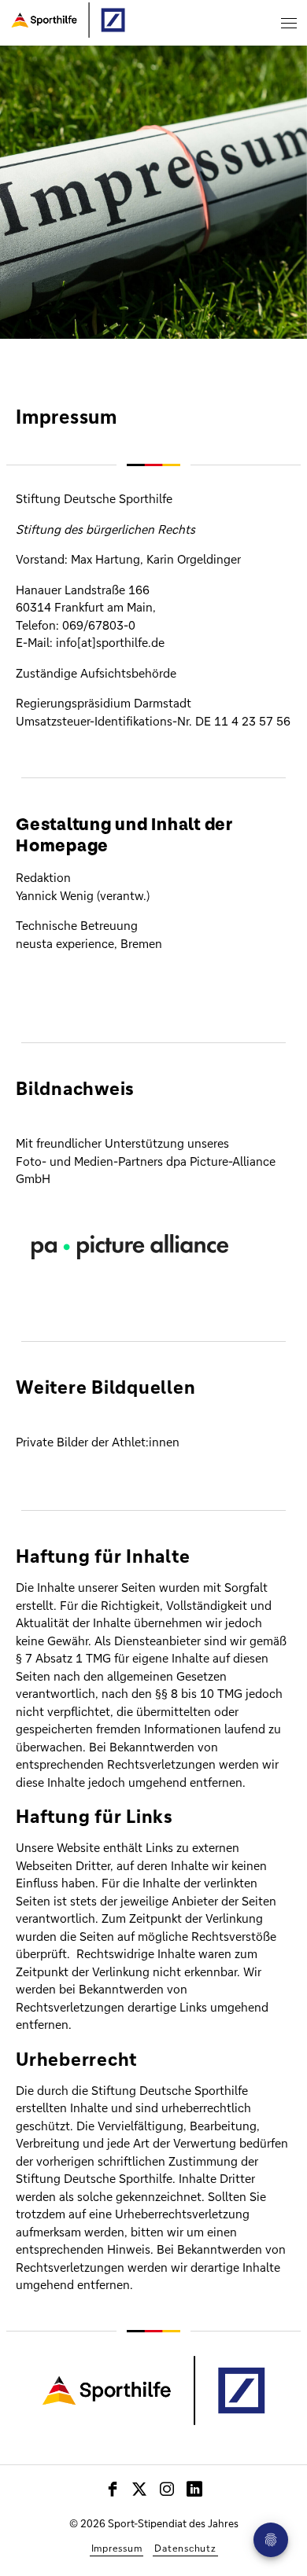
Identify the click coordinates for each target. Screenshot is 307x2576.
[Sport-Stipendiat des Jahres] (65, 17)
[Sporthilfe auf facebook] (113, 2489)
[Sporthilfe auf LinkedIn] (195, 2489)
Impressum (117, 2548)
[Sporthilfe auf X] (140, 2489)
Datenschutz (185, 2548)
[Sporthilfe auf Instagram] (167, 2489)
